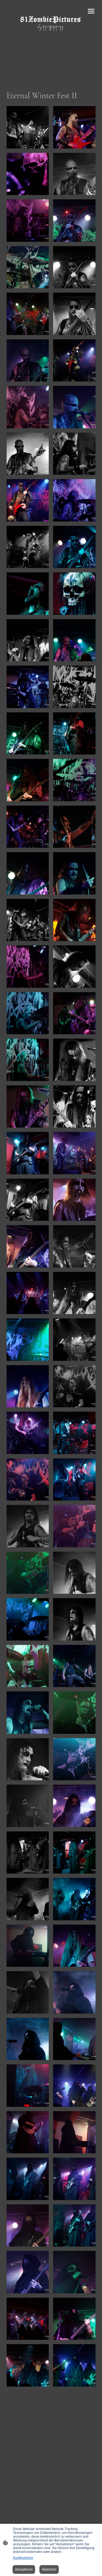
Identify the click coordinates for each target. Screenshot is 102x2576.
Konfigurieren (23, 2558)
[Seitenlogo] (51, 32)
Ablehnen (49, 2569)
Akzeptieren (24, 2569)
